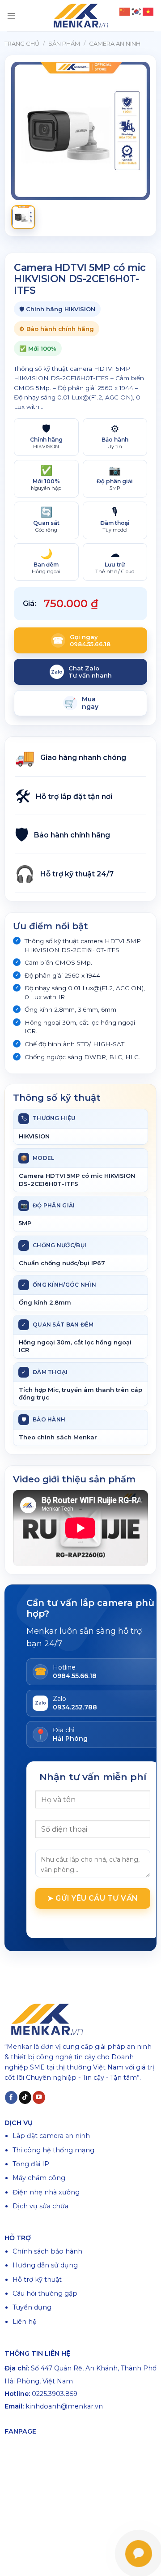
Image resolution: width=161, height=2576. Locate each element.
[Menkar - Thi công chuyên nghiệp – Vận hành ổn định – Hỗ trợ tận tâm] (80, 16)
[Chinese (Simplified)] (125, 11)
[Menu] (11, 16)
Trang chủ (22, 43)
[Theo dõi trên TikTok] (25, 2097)
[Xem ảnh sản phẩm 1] (23, 217)
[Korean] (137, 11)
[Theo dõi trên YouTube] (39, 2097)
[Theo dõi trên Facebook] (11, 2097)
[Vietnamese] (148, 11)
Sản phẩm (64, 43)
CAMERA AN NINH (115, 43)
